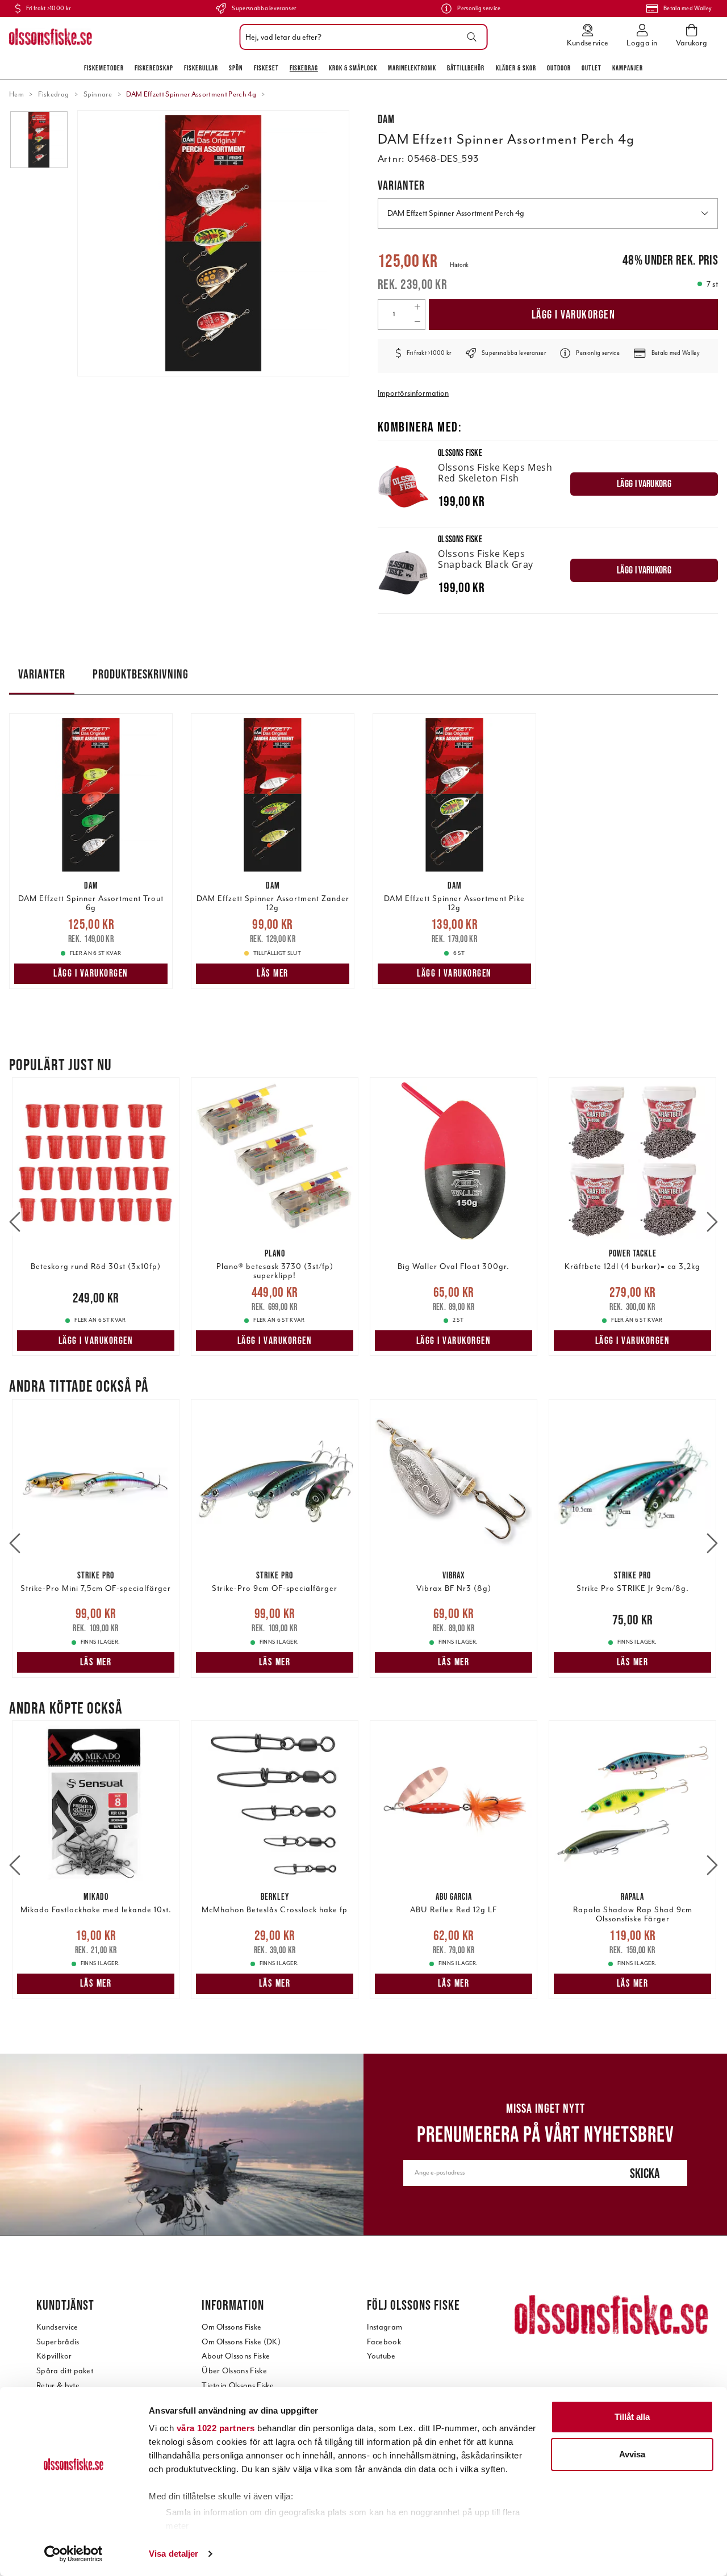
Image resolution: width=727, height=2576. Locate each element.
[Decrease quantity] (417, 322)
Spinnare (98, 94)
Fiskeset (266, 68)
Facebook (384, 2342)
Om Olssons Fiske (231, 2327)
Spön (236, 68)
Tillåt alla (632, 2417)
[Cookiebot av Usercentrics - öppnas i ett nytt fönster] (74, 2554)
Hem (16, 94)
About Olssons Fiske (236, 2356)
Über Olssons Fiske (234, 2371)
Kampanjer (628, 68)
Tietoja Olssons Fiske (238, 2386)
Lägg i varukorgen (574, 314)
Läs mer (273, 973)
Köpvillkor (54, 2356)
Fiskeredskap (154, 68)
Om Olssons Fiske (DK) (241, 2342)
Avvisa (632, 2454)
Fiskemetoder (104, 68)
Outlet (592, 68)
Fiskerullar (201, 68)
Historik (459, 265)
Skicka (645, 2173)
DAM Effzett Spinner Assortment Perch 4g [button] (456, 213)
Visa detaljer (174, 2554)
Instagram (385, 2327)
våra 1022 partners (216, 2428)
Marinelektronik (412, 68)
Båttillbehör (466, 68)
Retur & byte (58, 2386)
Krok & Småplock (353, 68)
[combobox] (361, 37)
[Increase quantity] (417, 307)
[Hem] (51, 37)
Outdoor (559, 68)
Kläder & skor (516, 68)
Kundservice (57, 2327)
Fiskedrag (304, 68)
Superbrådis (58, 2342)
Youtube (381, 2356)
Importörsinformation (413, 393)
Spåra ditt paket (65, 2371)
